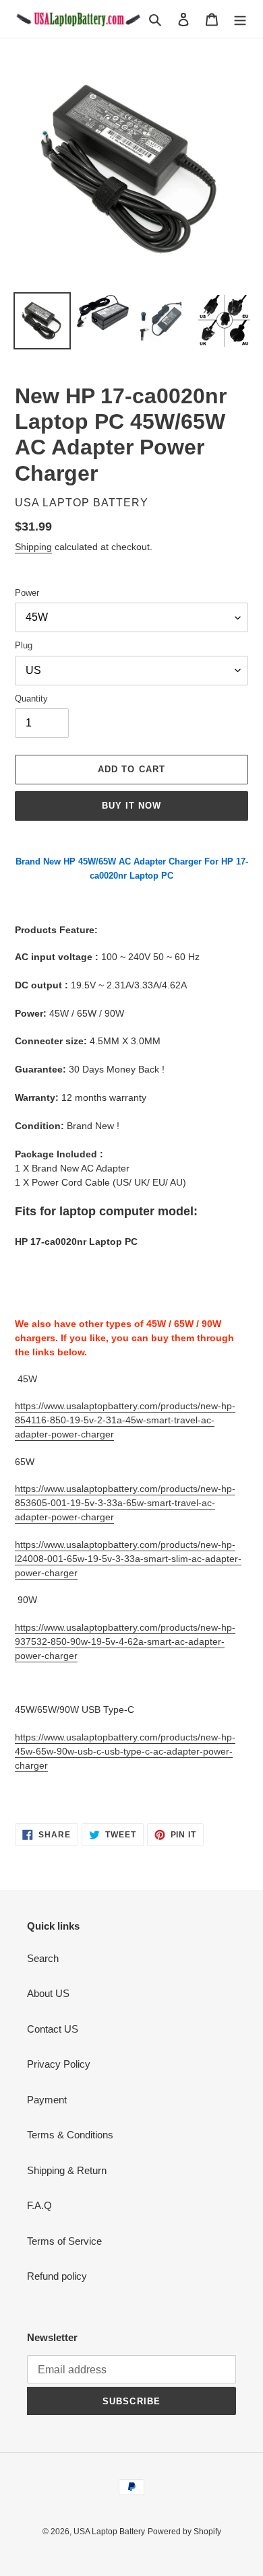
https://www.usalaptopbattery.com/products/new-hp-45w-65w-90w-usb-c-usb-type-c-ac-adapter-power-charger (125, 1751)
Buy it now (131, 806)
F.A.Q (39, 2205)
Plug (24, 645)
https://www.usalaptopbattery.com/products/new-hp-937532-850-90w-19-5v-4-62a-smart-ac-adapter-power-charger (125, 1641)
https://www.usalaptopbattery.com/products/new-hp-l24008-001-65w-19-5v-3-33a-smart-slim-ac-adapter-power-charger (128, 1559)
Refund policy (57, 2276)
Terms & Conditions (70, 2135)
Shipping (33, 547)
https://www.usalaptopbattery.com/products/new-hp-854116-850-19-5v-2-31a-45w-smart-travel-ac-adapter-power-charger (125, 1420)
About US (48, 1993)
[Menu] (240, 19)
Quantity (31, 699)
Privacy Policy (59, 2064)
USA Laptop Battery (109, 2532)
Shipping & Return (67, 2170)
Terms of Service (64, 2241)
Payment (47, 2100)
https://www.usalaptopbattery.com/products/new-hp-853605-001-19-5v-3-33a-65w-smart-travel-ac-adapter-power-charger (125, 1503)
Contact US (53, 2029)
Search (43, 1958)
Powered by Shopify (184, 2532)
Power (27, 593)
